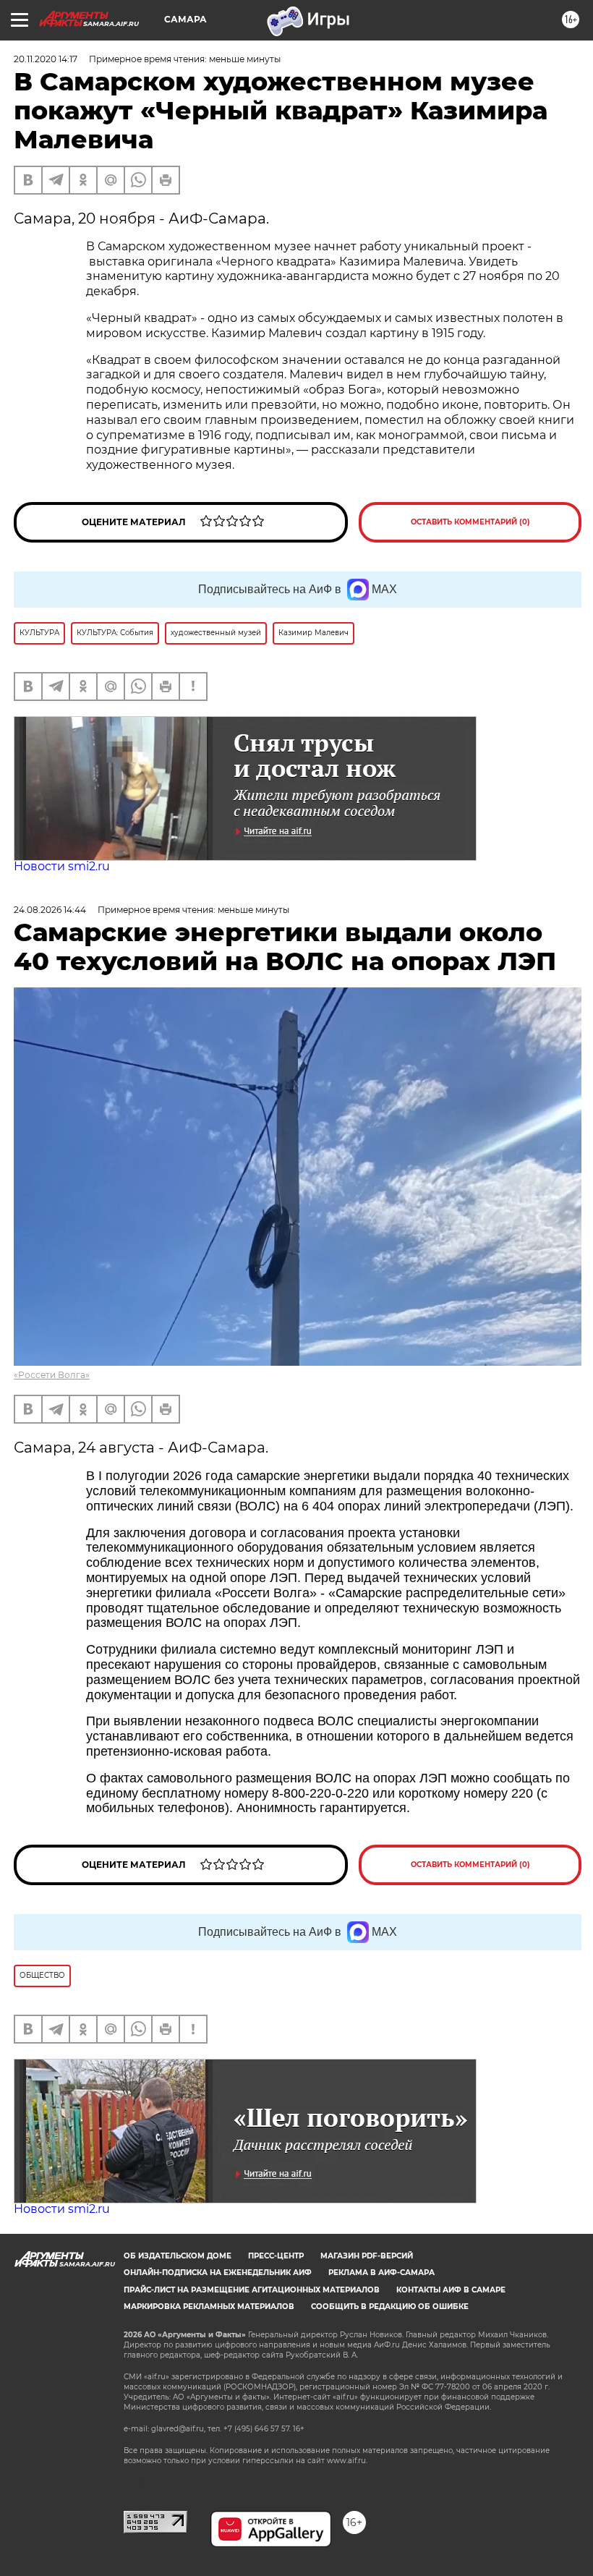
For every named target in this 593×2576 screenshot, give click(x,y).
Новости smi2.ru (62, 866)
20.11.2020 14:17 (46, 59)
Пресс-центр (276, 2256)
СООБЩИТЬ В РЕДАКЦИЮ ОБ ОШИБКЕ (390, 2307)
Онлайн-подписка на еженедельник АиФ (218, 2273)
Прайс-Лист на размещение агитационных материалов (252, 2290)
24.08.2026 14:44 (50, 910)
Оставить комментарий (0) (470, 522)
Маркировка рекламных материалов (209, 2307)
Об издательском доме (178, 2256)
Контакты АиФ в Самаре (451, 2290)
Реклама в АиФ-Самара (381, 2273)
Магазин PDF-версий (367, 2256)
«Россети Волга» (52, 1375)
